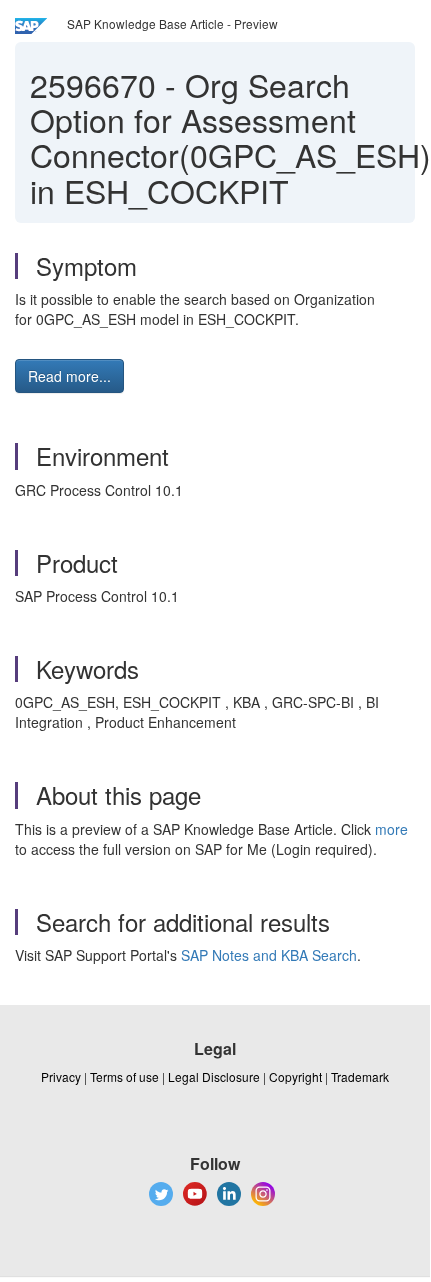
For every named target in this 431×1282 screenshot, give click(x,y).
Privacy (61, 1076)
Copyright (295, 1076)
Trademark (360, 1076)
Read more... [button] (69, 376)
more (391, 829)
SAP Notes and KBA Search (269, 955)
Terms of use (124, 1076)
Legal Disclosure (214, 1076)
